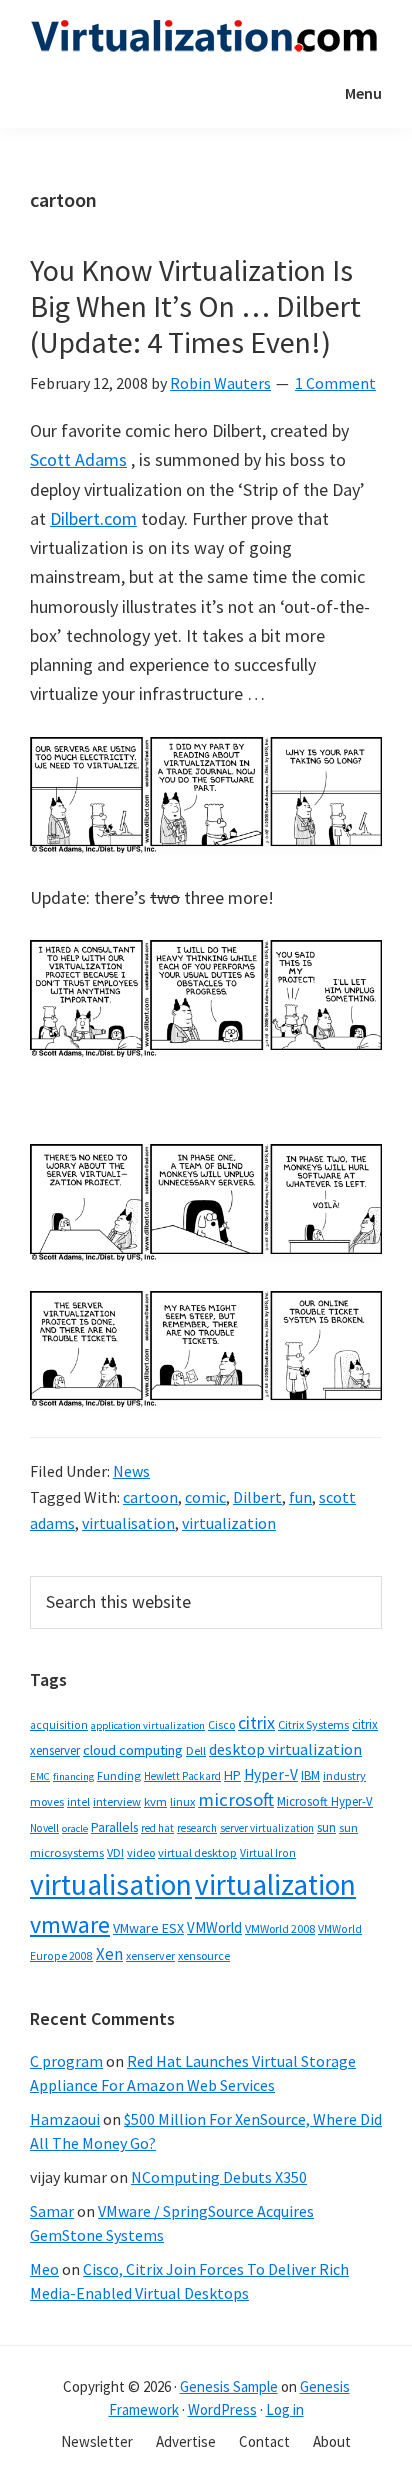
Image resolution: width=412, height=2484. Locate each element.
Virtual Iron (268, 1853)
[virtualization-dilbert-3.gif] (206, 1158)
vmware (70, 1924)
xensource (204, 1955)
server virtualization (267, 1828)
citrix (256, 1722)
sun (326, 1827)
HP (232, 1775)
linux (182, 1801)
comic (205, 1497)
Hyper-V (271, 1774)
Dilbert (257, 1497)
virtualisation (128, 1523)
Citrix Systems (313, 1724)
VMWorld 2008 (280, 1928)
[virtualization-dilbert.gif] (206, 751)
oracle (75, 1828)
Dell (196, 1750)
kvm (155, 1801)
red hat (157, 1828)
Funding (119, 1775)
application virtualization (148, 1725)
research (197, 1828)
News (131, 1471)
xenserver (150, 1955)
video (141, 1852)
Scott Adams (78, 459)
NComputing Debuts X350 (219, 2177)
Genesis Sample (229, 2386)
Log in (285, 2409)
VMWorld (214, 1927)
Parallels (114, 1827)
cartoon (150, 1497)
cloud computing (133, 1750)
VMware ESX (148, 1928)
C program (66, 2061)
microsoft (236, 1799)
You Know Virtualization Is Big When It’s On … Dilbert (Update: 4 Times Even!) (195, 306)
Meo (44, 2269)
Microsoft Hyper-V (325, 1801)
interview (117, 1801)
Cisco (221, 1724)
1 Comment (335, 383)
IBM (310, 1775)
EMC (40, 1776)
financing (73, 1776)
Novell (44, 1828)
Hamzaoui (65, 2119)
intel (78, 1802)
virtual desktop (197, 1852)
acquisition (59, 1725)
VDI (115, 1852)
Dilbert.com (93, 518)
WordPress (222, 2409)
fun (300, 1497)
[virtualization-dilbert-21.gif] (206, 954)
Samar (52, 2211)
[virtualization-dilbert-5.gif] (206, 1305)
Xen (109, 1954)
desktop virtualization (285, 1749)
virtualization (229, 1523)
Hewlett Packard (182, 1776)
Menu (363, 93)
